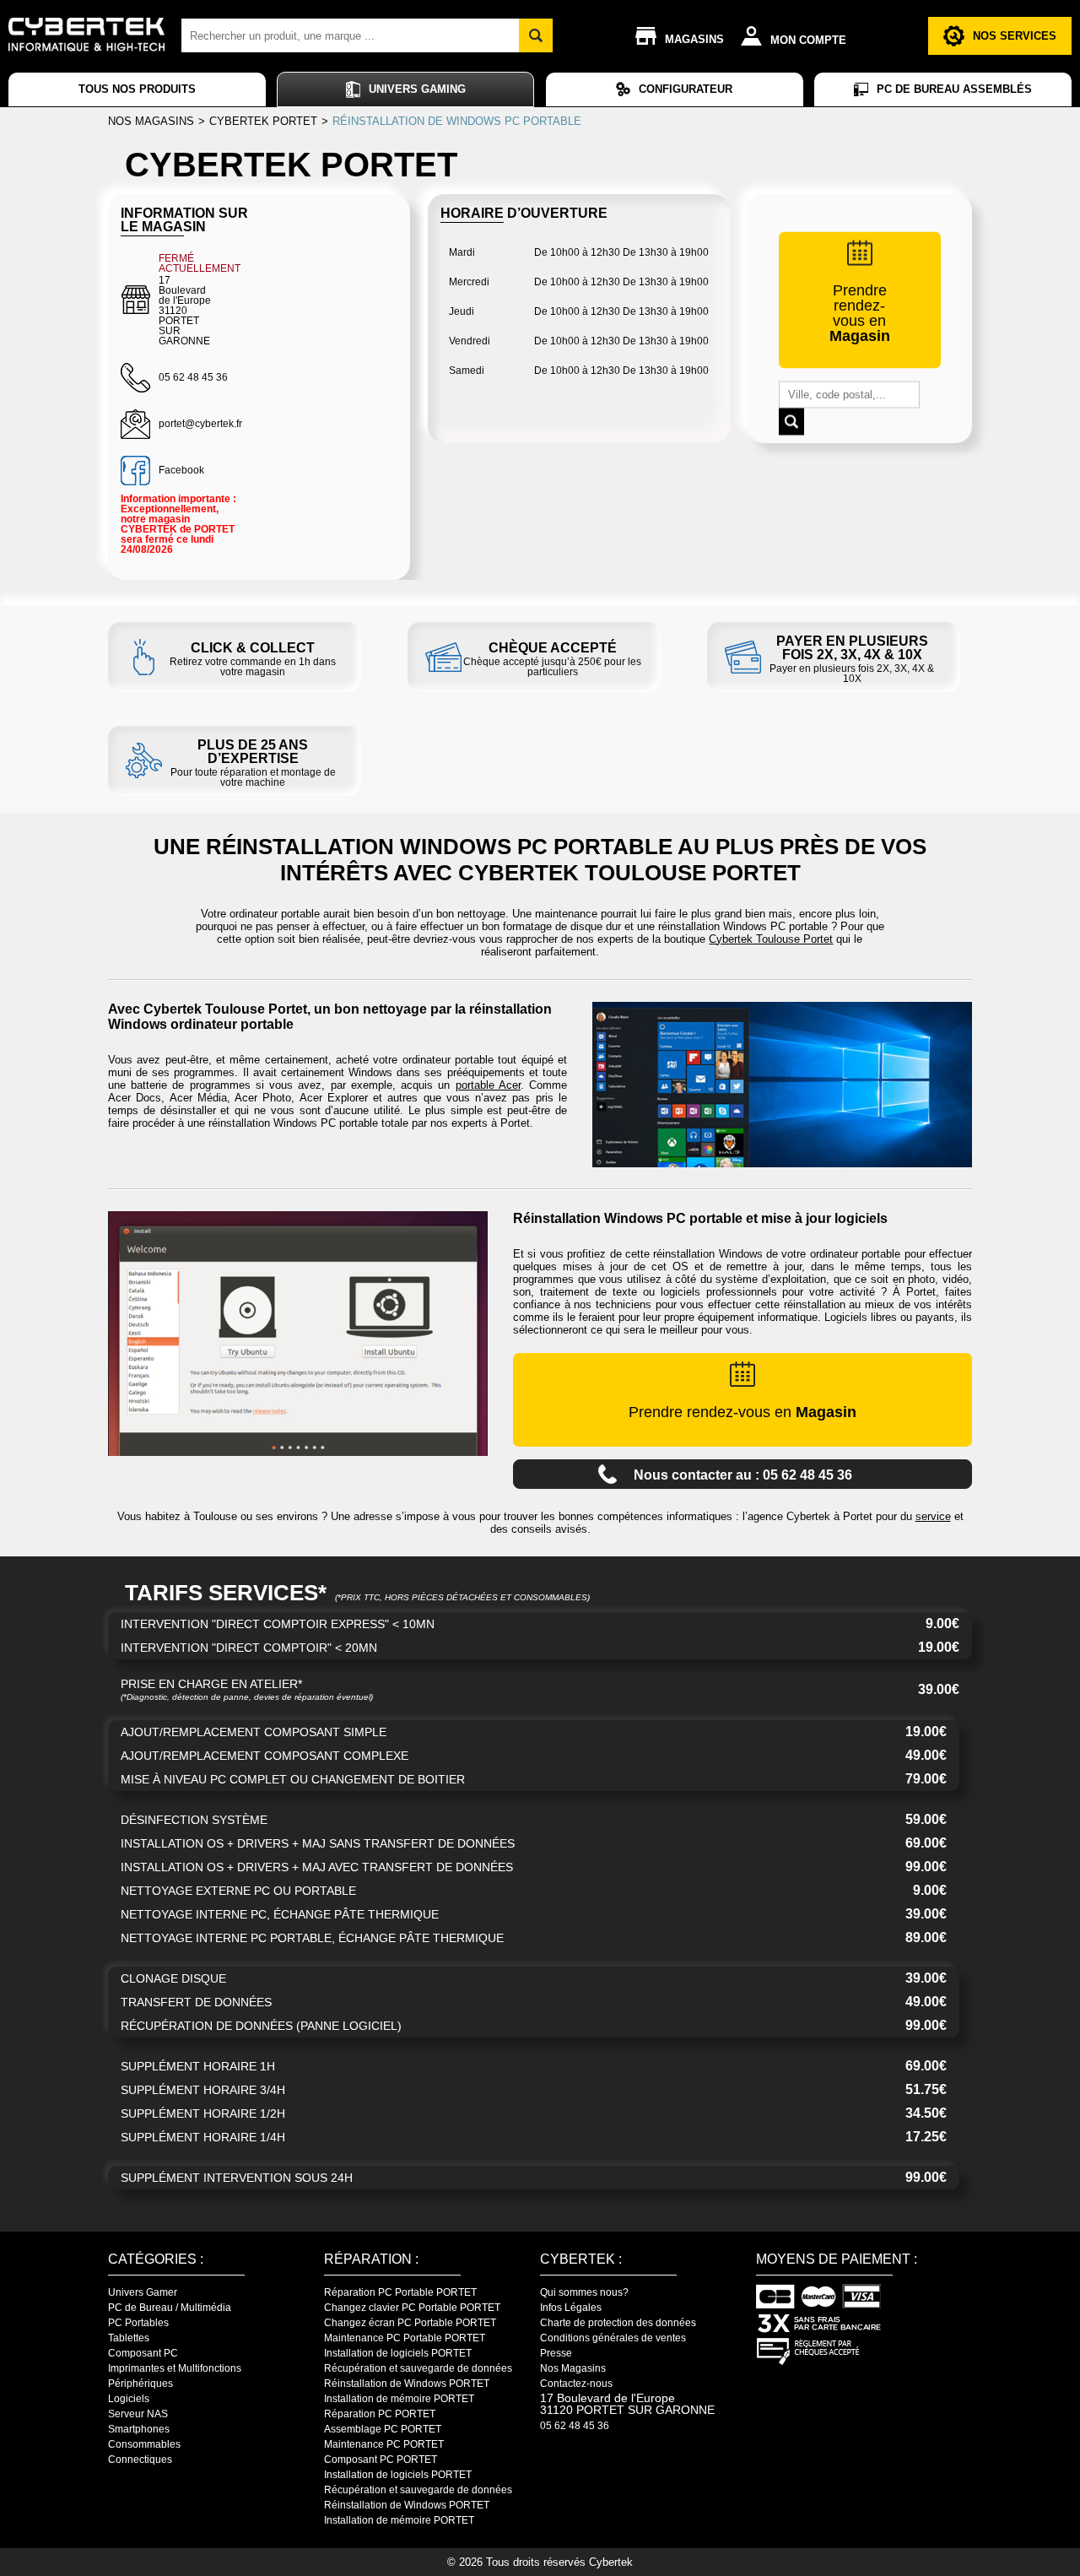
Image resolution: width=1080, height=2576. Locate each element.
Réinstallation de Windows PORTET (407, 2384)
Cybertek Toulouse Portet (771, 939)
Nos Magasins (573, 2368)
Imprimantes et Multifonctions (175, 2368)
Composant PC (143, 2353)
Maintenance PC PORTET (384, 2444)
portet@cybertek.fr (200, 424)
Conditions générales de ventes (613, 2338)
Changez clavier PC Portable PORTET (412, 2308)
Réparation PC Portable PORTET (400, 2292)
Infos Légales (571, 2308)
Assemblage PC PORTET (383, 2429)
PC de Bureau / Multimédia (170, 2308)
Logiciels (129, 2399)
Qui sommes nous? (584, 2292)
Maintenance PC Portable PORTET (405, 2338)
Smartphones (139, 2429)
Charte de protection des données (618, 2323)
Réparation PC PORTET (380, 2414)
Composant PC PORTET (381, 2460)
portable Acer (488, 1085)
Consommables (144, 2444)
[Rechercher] (536, 35)
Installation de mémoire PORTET (399, 2399)
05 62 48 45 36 (575, 2426)
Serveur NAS (138, 2414)
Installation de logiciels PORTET (398, 2353)
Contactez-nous (576, 2384)
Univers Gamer (143, 2292)
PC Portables (138, 2323)
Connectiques (140, 2460)
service (933, 1516)
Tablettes (129, 2338)
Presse (556, 2353)
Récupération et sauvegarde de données (418, 2368)
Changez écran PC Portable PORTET (410, 2323)
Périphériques (140, 2384)
